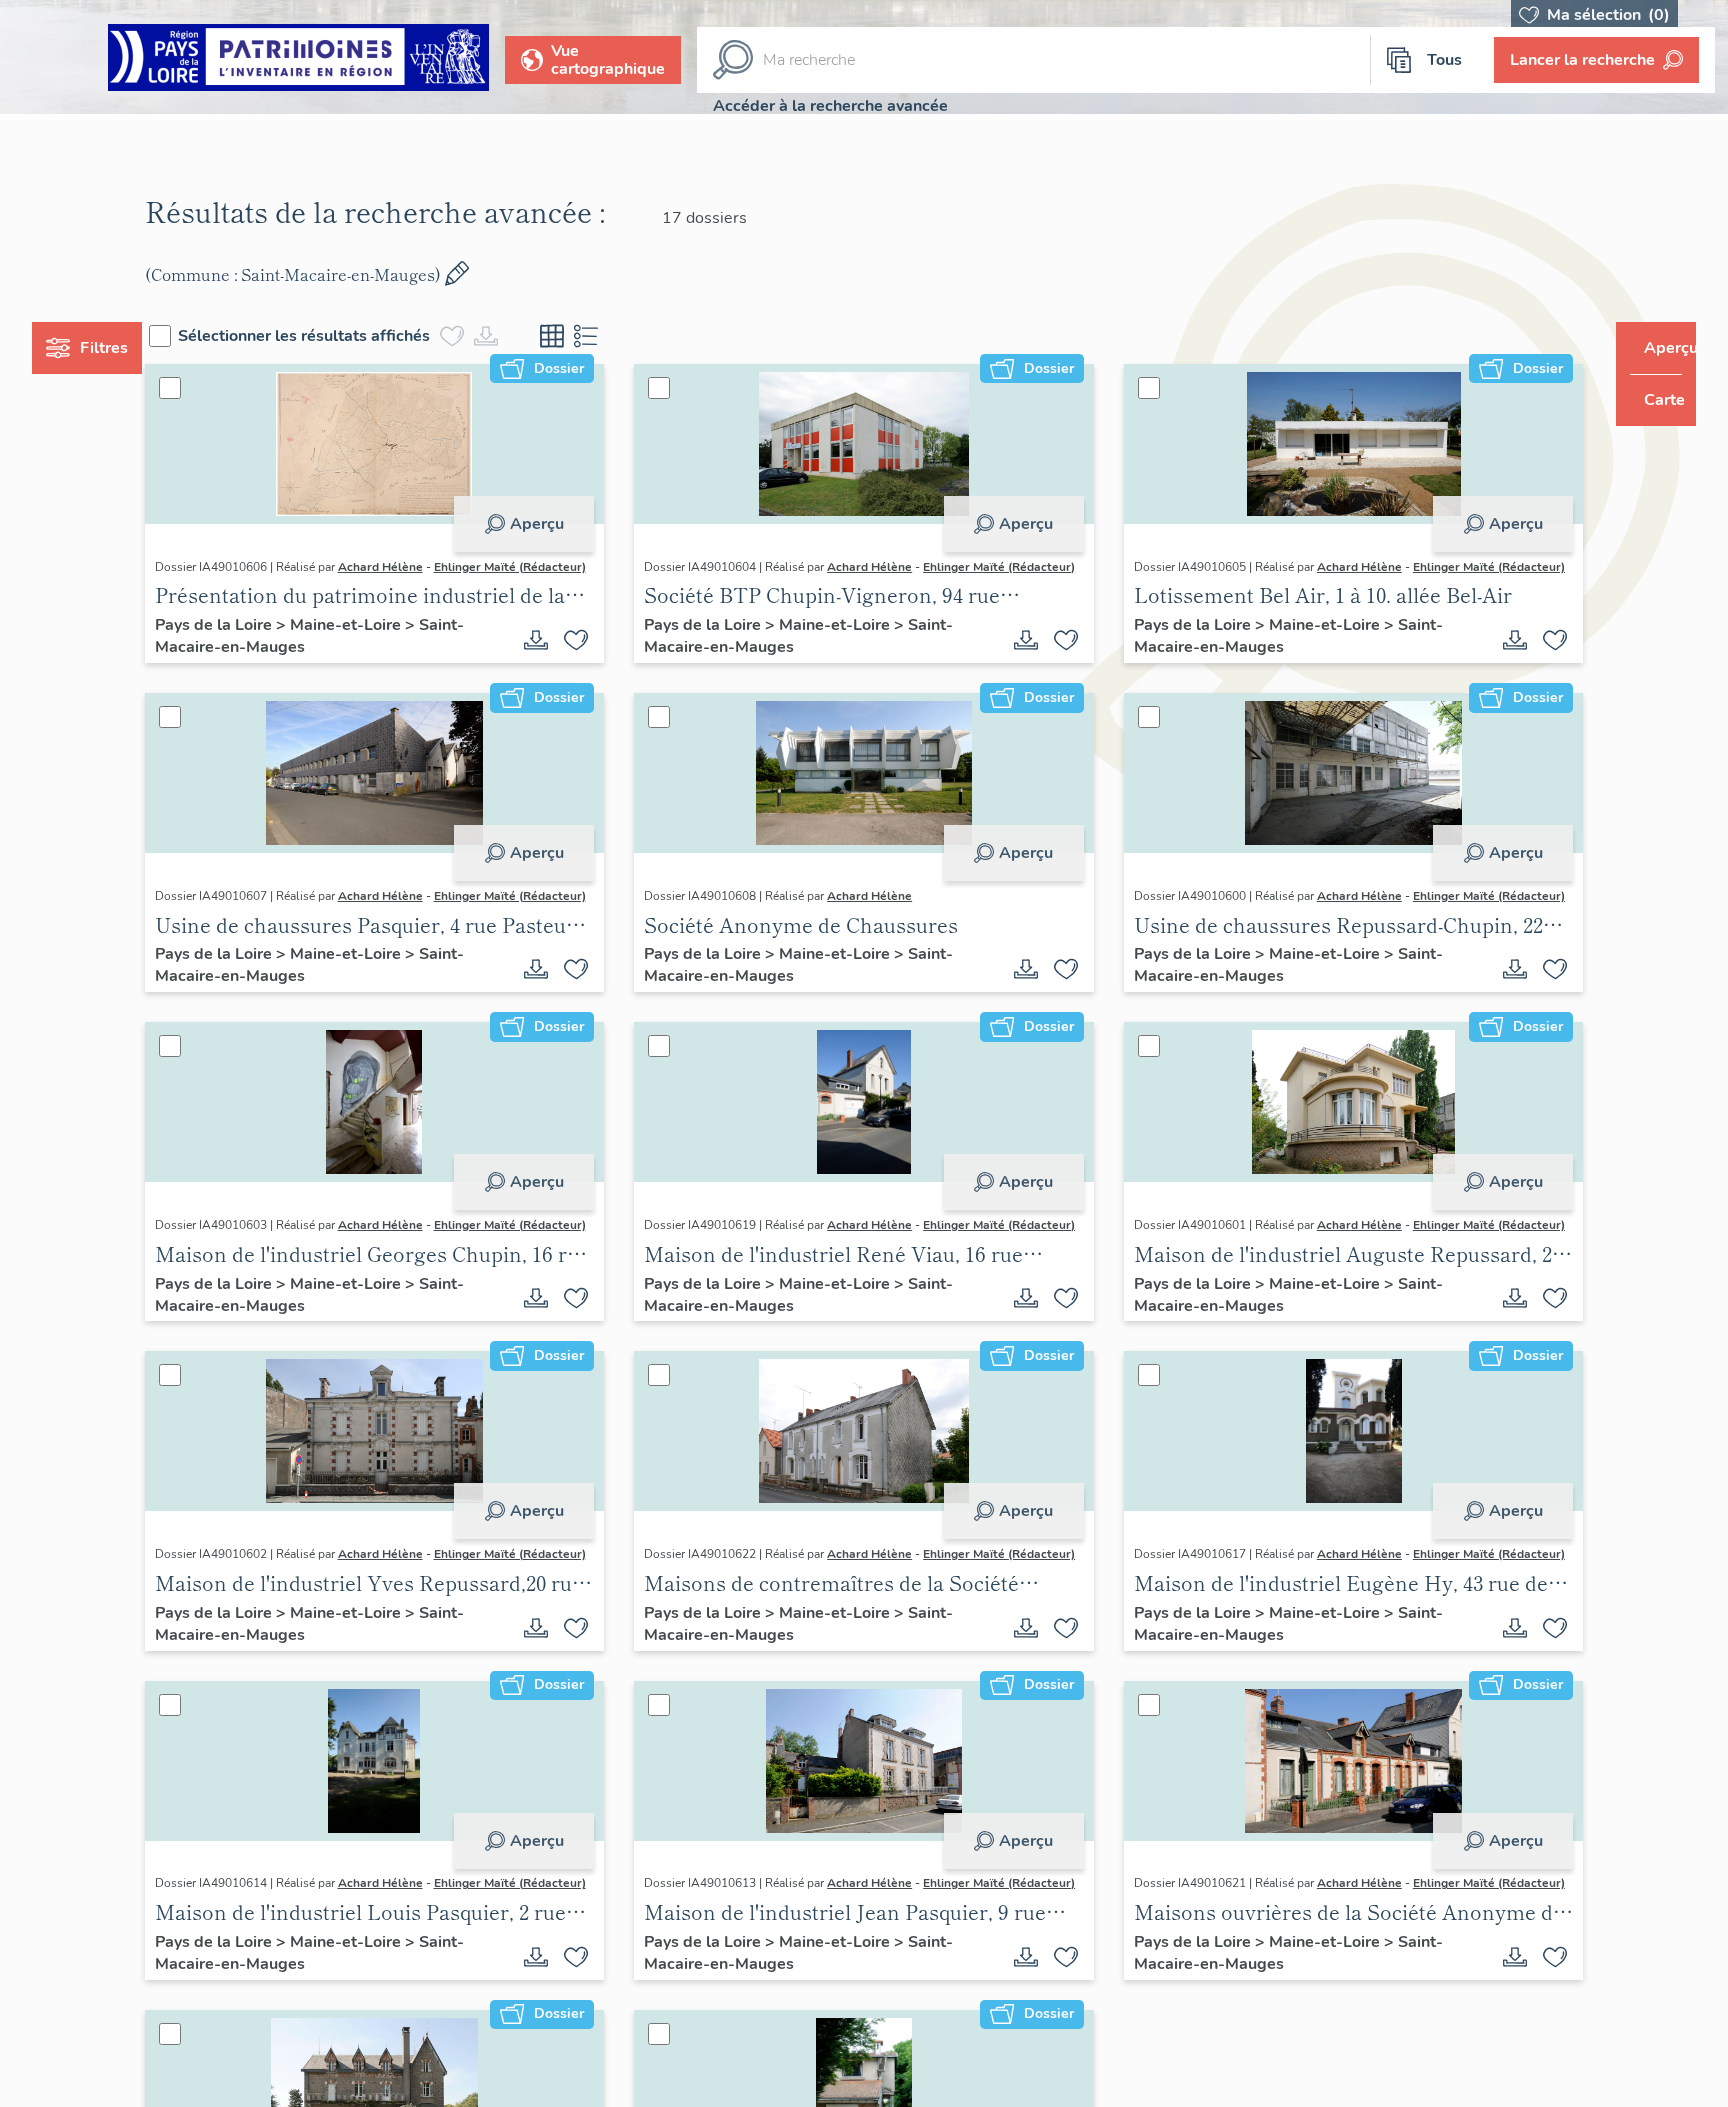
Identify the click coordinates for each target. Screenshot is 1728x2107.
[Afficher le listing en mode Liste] (624, 336)
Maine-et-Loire (384, 645)
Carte (1650, 400)
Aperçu (549, 524)
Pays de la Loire (252, 645)
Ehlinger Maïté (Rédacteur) (268, 587)
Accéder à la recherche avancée (830, 106)
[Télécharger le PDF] (549, 660)
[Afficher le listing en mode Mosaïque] (590, 336)
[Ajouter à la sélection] (589, 660)
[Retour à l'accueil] (298, 60)
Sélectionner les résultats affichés (342, 336)
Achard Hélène (417, 567)
